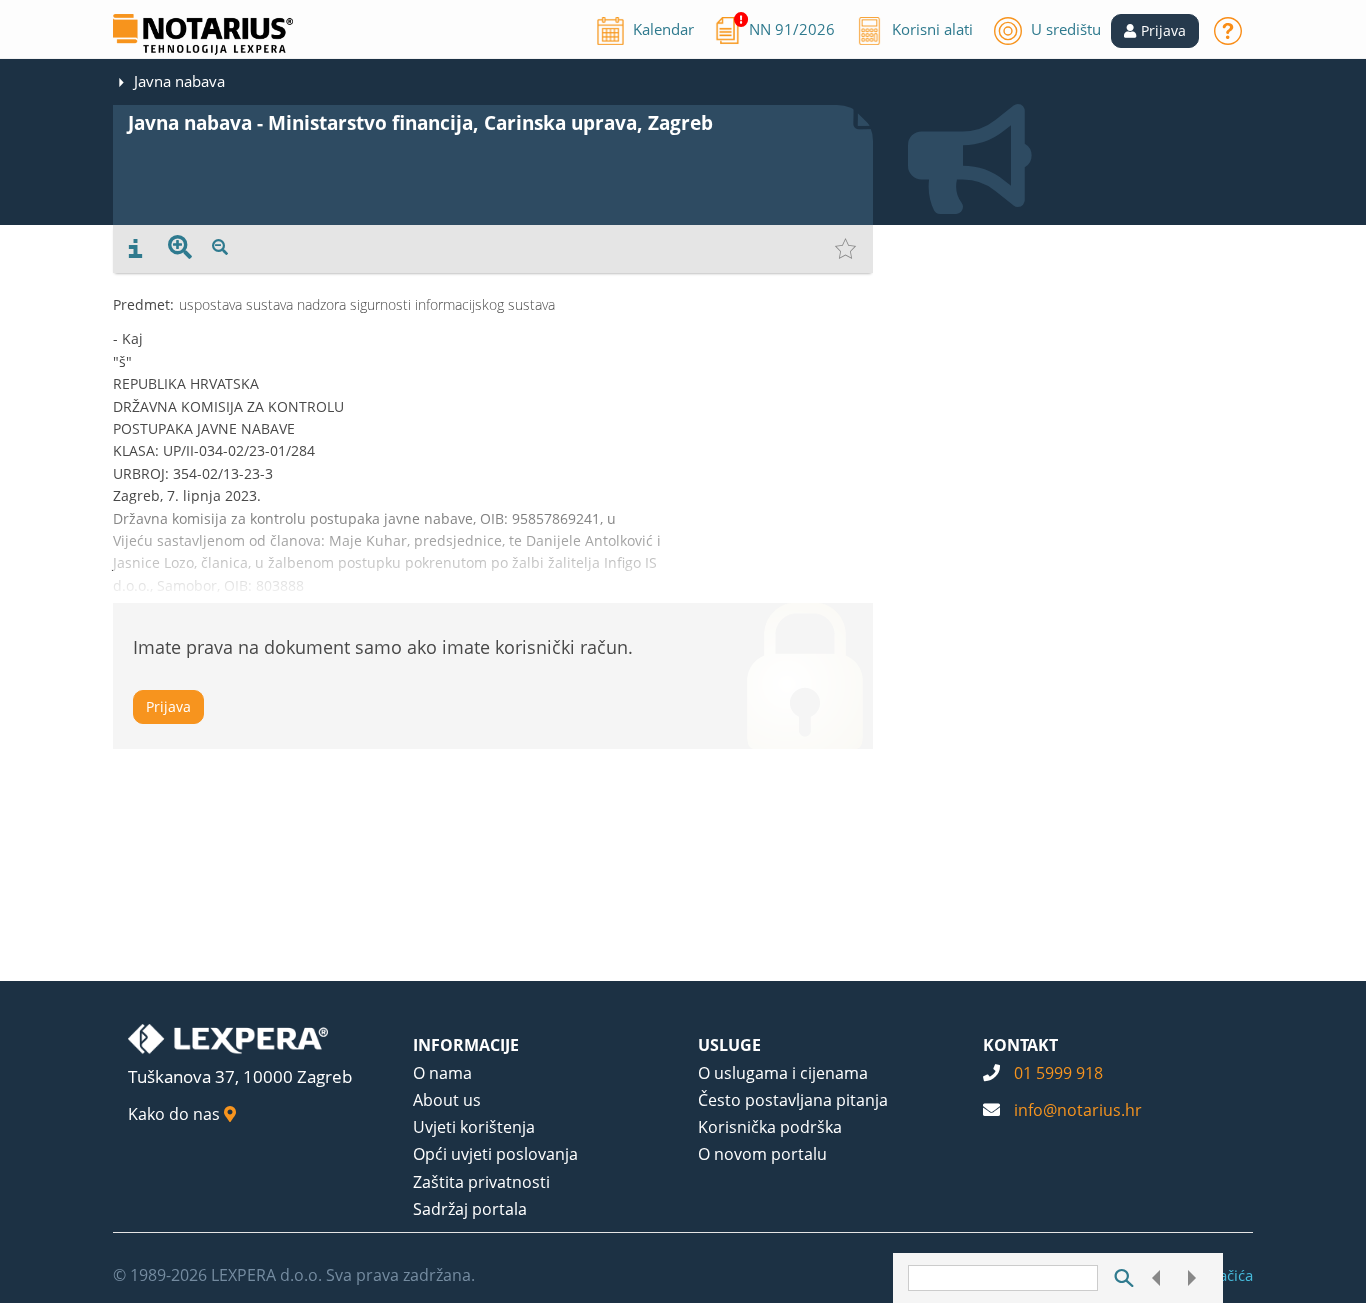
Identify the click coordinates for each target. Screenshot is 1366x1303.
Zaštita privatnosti (481, 1182)
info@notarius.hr (1078, 1110)
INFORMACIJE (466, 1045)
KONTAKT (1020, 1045)
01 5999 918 (1058, 1073)
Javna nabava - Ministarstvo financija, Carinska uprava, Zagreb (420, 123)
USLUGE (729, 1045)
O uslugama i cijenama (783, 1073)
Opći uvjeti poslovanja (495, 1154)
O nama (442, 1073)
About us (447, 1100)
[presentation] (135, 249)
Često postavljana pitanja (793, 1100)
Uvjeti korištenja (474, 1127)
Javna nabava (179, 81)
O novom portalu (762, 1154)
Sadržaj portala (470, 1209)
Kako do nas (176, 1114)
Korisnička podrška (770, 1127)
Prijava (168, 706)
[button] (1155, 31)
